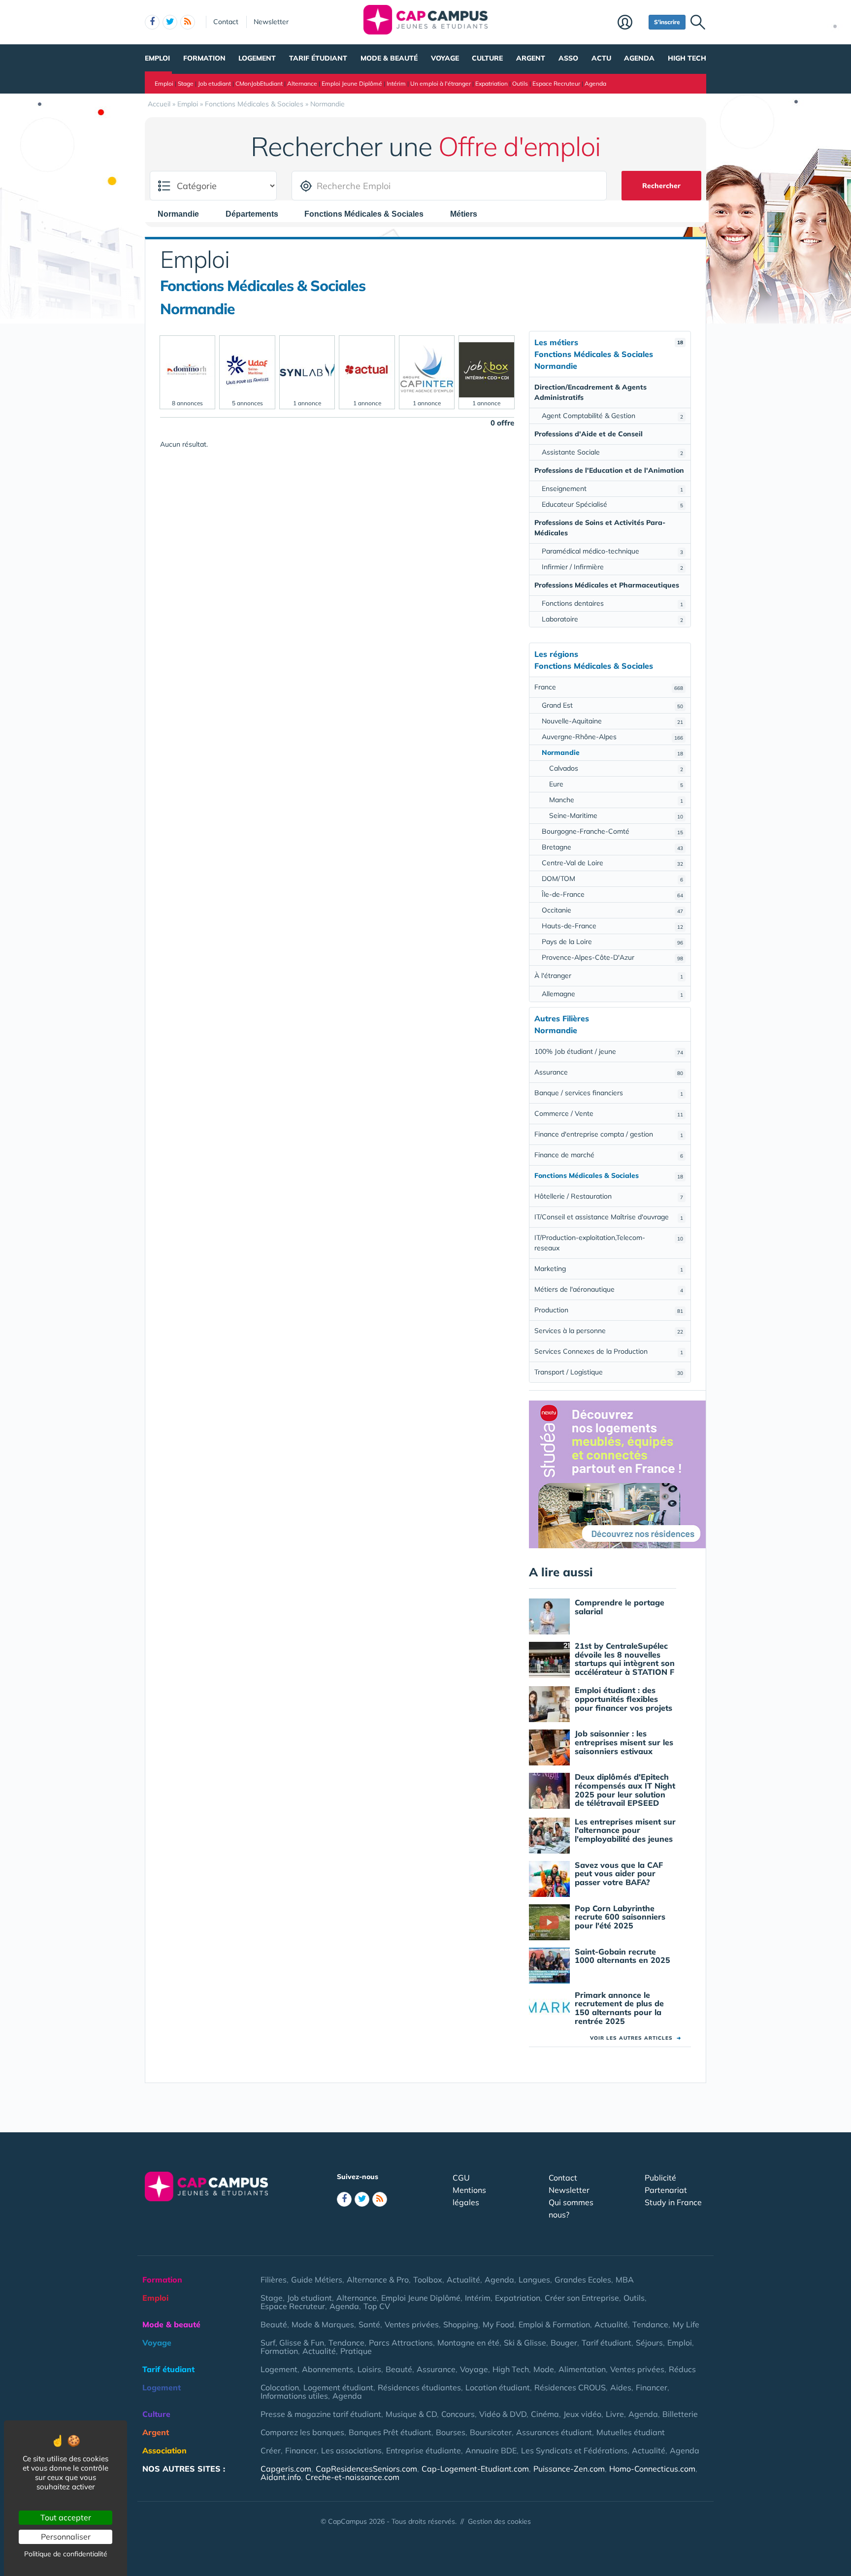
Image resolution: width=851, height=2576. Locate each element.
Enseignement (612, 489)
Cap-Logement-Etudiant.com (475, 2469)
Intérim (396, 83)
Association (164, 2450)
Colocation (280, 2387)
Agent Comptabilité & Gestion (612, 416)
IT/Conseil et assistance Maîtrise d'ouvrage (609, 1217)
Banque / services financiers (609, 1093)
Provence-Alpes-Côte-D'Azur (612, 957)
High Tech (687, 58)
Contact (226, 22)
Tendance (650, 2324)
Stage (186, 83)
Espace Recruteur (556, 83)
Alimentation (582, 2369)
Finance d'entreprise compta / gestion (609, 1134)
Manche (616, 800)
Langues (534, 2280)
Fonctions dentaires (612, 603)
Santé (369, 2324)
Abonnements (327, 2369)
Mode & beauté (389, 58)
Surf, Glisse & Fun (292, 2343)
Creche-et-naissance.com (352, 2477)
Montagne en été (468, 2343)
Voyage (445, 58)
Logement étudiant (338, 2387)
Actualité (463, 2280)
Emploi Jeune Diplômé (352, 83)
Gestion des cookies (499, 2521)
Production (609, 1310)
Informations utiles (294, 2396)
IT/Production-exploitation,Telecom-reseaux (609, 1243)
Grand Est (612, 705)
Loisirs (369, 2369)
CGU (461, 2178)
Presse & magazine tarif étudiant (321, 2414)
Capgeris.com (286, 2469)
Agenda (639, 58)
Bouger (564, 2343)
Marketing (609, 1269)
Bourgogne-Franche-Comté (612, 831)
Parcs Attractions (401, 2343)
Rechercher (661, 186)
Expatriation (491, 83)
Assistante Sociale (612, 452)
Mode (544, 2369)
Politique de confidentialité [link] (66, 2554)
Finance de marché (609, 1155)
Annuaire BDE (491, 2450)
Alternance (302, 83)
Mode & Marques (323, 2324)
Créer (271, 2450)
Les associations (351, 2450)
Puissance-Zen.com (569, 2469)
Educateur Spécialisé (612, 504)
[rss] (188, 22)
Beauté (274, 2324)
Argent (531, 58)
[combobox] (183, 214)
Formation (204, 58)
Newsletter (271, 22)
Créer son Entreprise (582, 2298)
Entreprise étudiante (424, 2450)
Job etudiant (214, 83)
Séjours (649, 2343)
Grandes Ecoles (583, 2280)
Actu (601, 58)
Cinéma (545, 2414)
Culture (487, 58)
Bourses (451, 2432)
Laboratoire (612, 619)
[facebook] (152, 22)
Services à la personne (609, 1331)
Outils (520, 83)
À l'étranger (609, 976)
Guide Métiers (317, 2280)
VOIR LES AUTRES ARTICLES (636, 2038)
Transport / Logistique (609, 1372)
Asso (568, 58)
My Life (686, 2324)
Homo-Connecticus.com (652, 2469)
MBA (625, 2280)
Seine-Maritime (616, 815)
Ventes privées (412, 2324)
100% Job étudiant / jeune (609, 1051)
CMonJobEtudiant (259, 83)
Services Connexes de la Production (609, 1351)
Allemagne (612, 994)
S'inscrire (667, 22)
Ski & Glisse (525, 2343)
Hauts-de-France (612, 926)
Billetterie (680, 2414)
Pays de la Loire (612, 942)
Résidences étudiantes (419, 2387)
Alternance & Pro (378, 2280)
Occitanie (612, 910)
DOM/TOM (612, 879)
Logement (257, 58)
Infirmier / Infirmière (612, 567)
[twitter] (170, 22)
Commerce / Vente (609, 1113)
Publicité (660, 2178)
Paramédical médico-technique (612, 551)
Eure (616, 784)
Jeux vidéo (582, 2414)
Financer (652, 2387)
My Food (498, 2324)
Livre (615, 2414)
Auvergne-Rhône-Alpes (612, 737)
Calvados (616, 768)
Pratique (356, 2351)
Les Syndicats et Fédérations (574, 2450)
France (609, 687)
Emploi (157, 58)
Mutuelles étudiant (631, 2432)
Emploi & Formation (554, 2324)
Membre (631, 23)
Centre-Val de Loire (612, 863)
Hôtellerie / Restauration (609, 1196)
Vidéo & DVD (503, 2414)
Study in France (673, 2202)
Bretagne (612, 847)
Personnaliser (66, 2537)
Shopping (461, 2324)
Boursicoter (491, 2432)
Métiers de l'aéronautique (609, 1289)
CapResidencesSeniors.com (366, 2469)
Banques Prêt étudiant (390, 2432)
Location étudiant (498, 2387)
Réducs (682, 2369)
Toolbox (428, 2280)
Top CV (377, 2306)
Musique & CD (411, 2414)
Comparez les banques (302, 2432)
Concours (458, 2414)
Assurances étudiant (554, 2432)
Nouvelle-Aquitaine (612, 721)
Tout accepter (66, 2517)
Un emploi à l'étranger (441, 83)
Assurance (609, 1072)
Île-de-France (612, 894)
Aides (621, 2387)
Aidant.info (281, 2477)
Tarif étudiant (318, 58)
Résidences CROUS (570, 2387)
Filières (274, 2280)
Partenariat (666, 2190)
